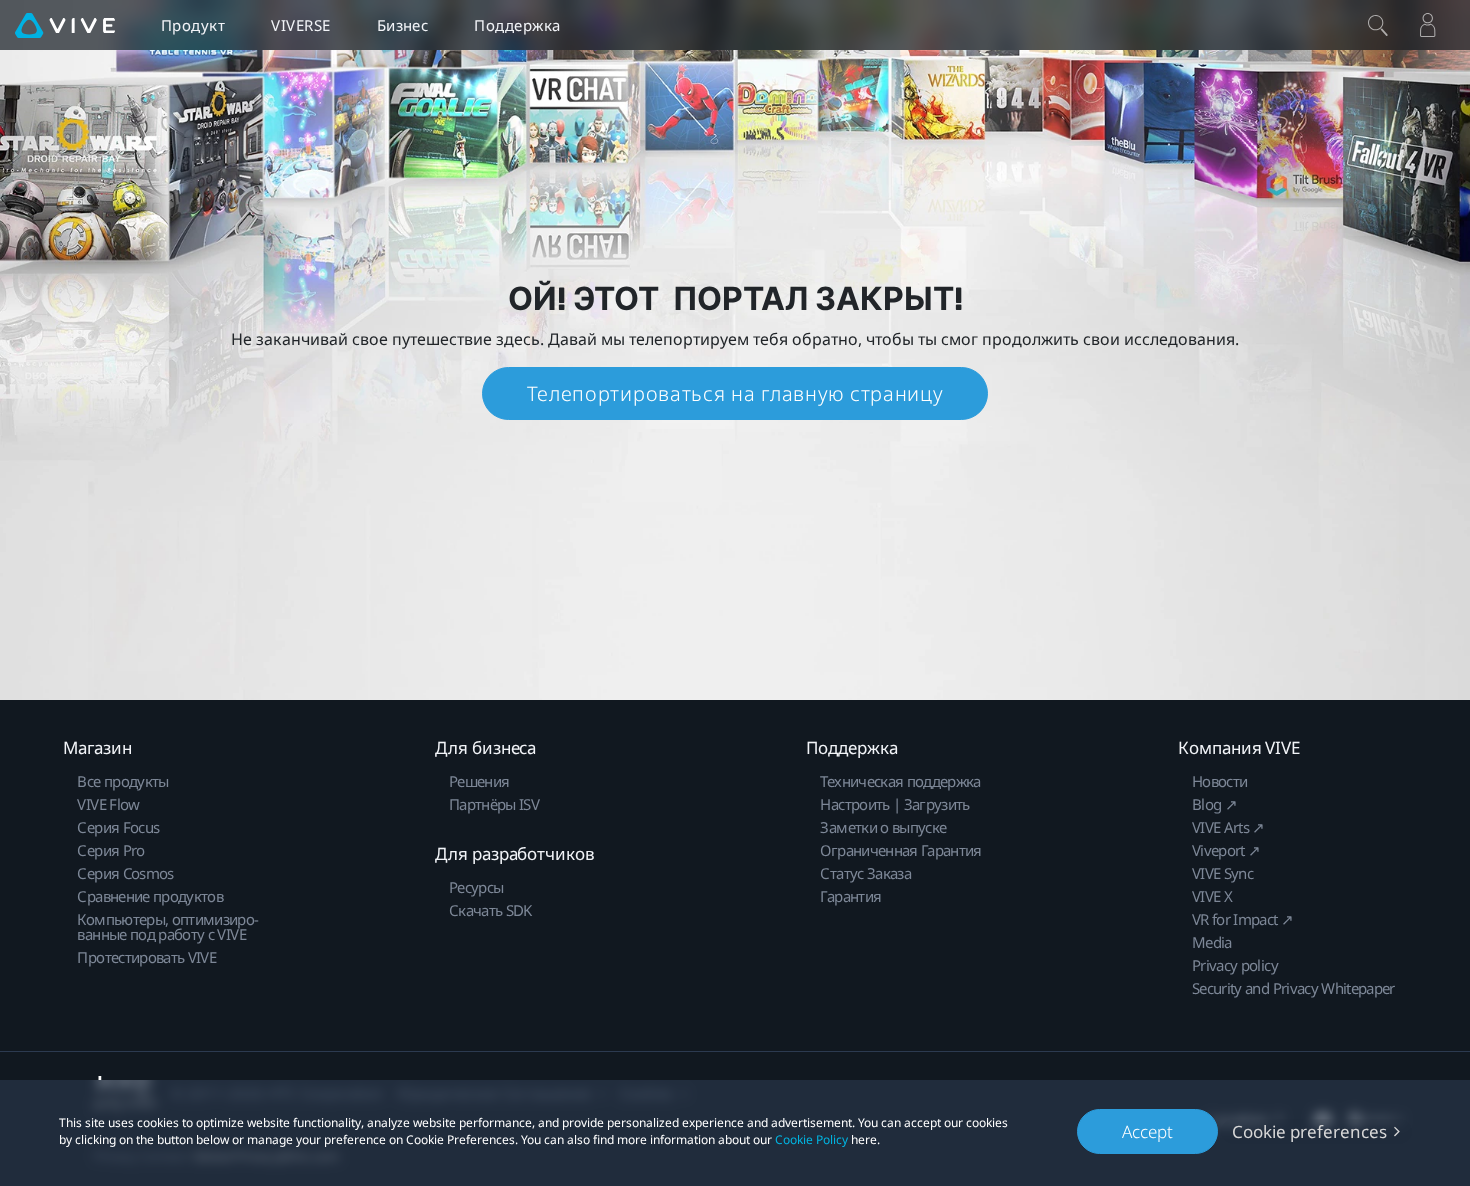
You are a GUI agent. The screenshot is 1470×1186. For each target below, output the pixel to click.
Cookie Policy (811, 1139)
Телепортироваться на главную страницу (735, 393)
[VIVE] (65, 25)
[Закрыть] (1378, 25)
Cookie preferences (1309, 1131)
